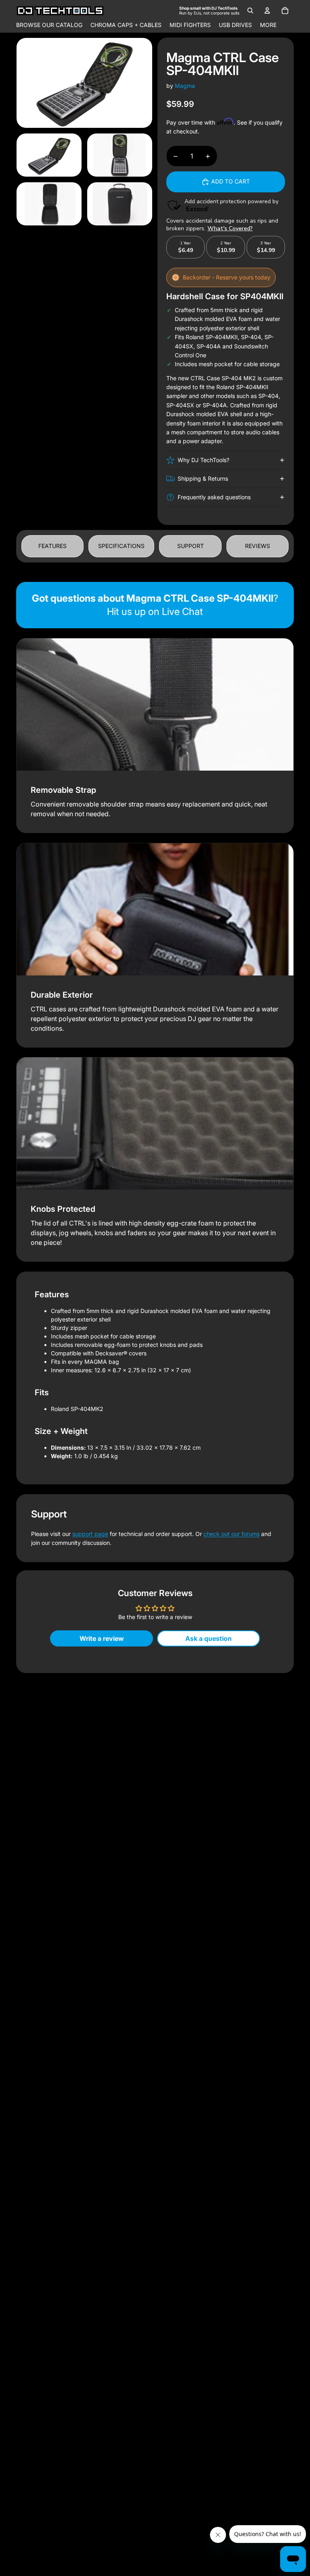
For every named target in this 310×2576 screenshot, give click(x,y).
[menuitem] (268, 25)
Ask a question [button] (208, 1638)
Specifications (121, 546)
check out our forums (231, 1534)
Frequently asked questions (214, 497)
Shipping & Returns (203, 478)
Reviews (258, 546)
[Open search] (250, 10)
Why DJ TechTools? (203, 460)
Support (191, 546)
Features (52, 546)
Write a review (102, 1638)
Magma (185, 86)
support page (90, 1534)
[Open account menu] (267, 10)
